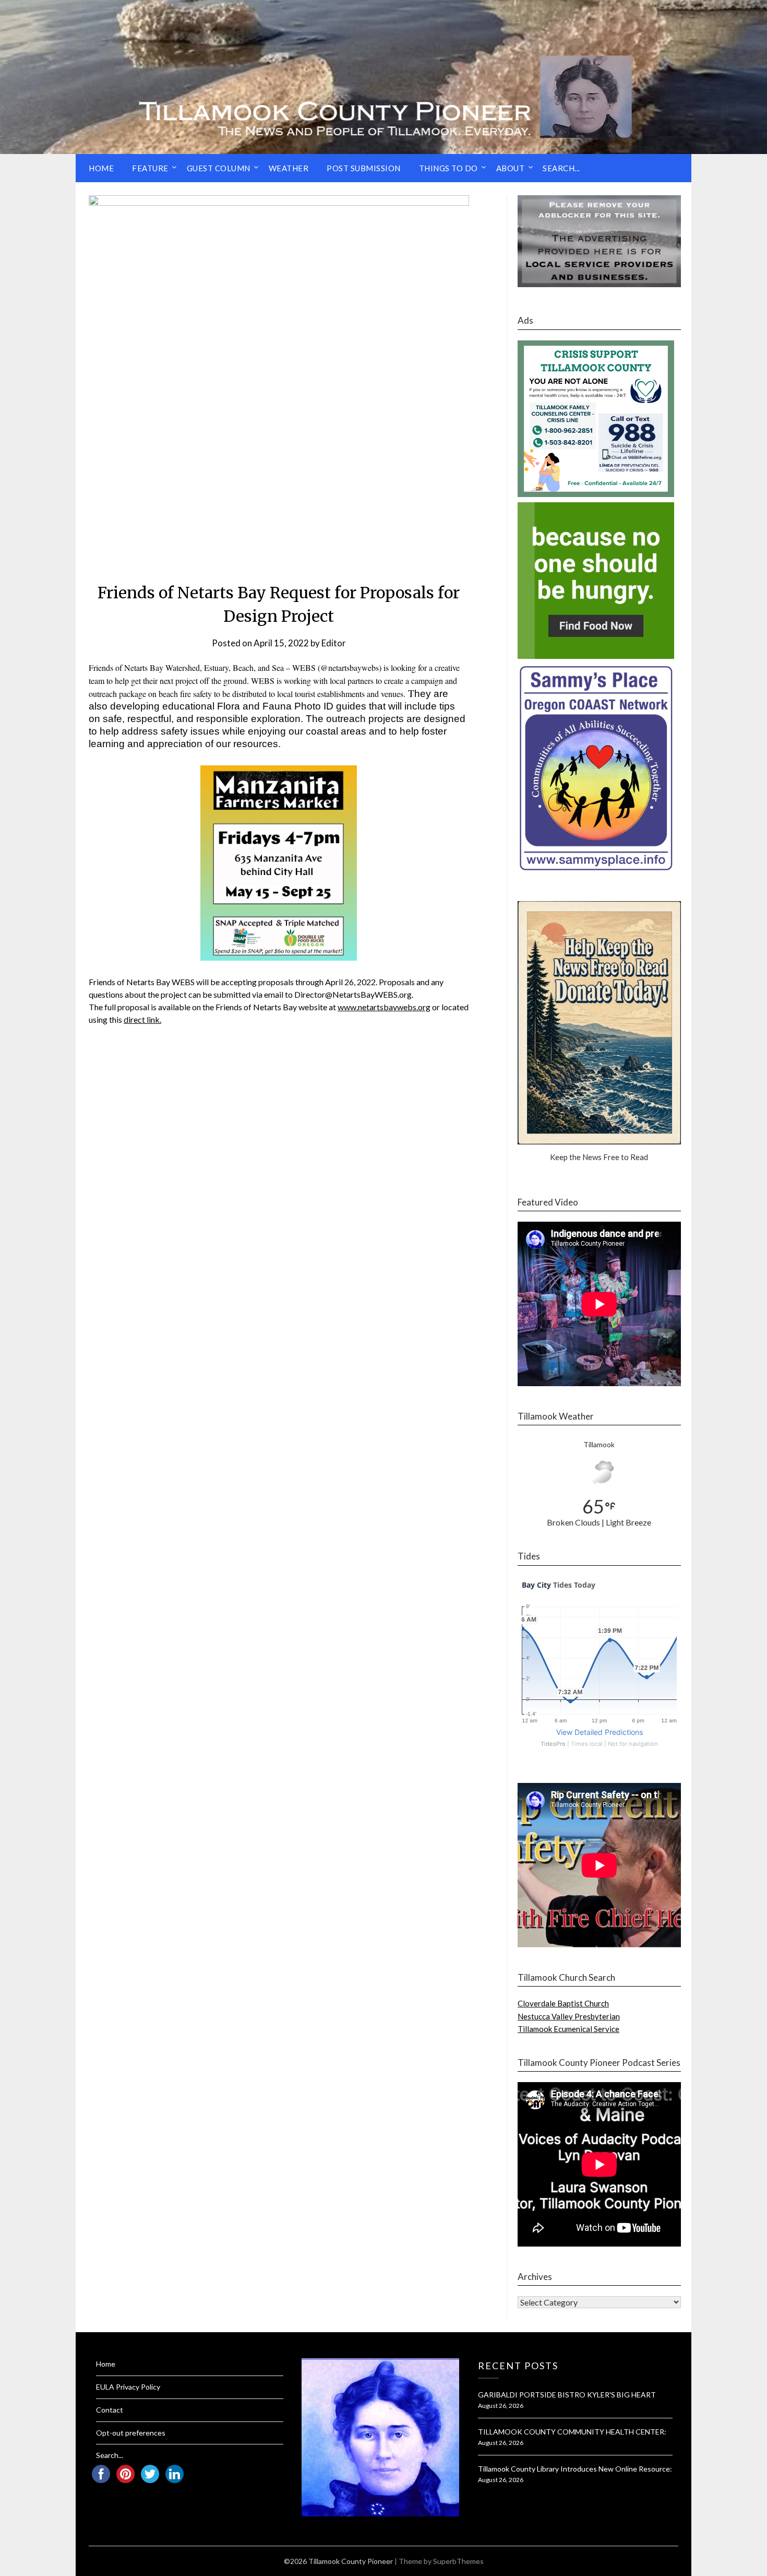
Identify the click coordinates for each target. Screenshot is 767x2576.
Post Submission (364, 168)
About (511, 168)
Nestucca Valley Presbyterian (569, 2016)
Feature (150, 168)
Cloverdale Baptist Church (563, 2003)
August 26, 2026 (501, 2406)
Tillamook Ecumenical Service (568, 2029)
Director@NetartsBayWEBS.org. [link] (354, 994)
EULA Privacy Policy (128, 2387)
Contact (110, 2410)
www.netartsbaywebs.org (384, 1007)
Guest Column (219, 168)
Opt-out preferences (131, 2433)
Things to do (448, 168)
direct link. (142, 1019)
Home (101, 168)
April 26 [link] (339, 982)
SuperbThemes (458, 2561)
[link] (384, 1007)
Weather (289, 168)
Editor (334, 643)
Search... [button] (561, 168)
